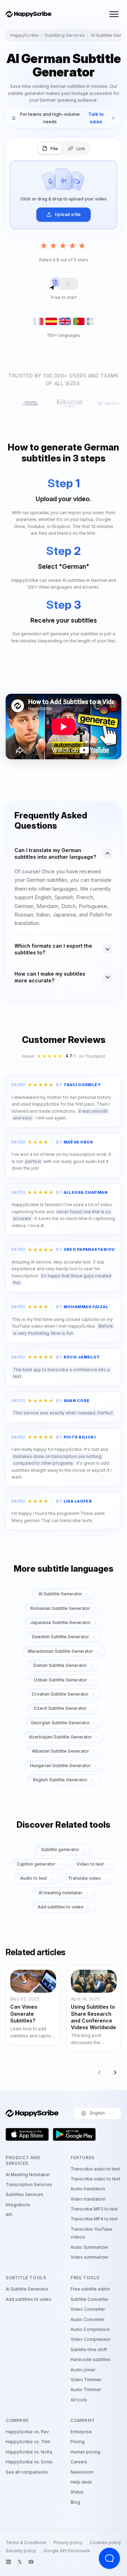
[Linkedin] (8, 2562)
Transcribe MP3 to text (94, 2209)
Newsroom (82, 2472)
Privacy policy (68, 2543)
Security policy (21, 2551)
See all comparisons (27, 2472)
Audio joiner (83, 2370)
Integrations (18, 2205)
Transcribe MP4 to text (94, 2219)
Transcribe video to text (95, 2179)
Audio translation (88, 2189)
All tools (79, 2400)
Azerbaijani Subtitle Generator (61, 1737)
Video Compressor (90, 2339)
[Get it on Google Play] (74, 2134)
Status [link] (77, 2492)
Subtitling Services (65, 35)
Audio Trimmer (86, 2390)
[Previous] (99, 2072)
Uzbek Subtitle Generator (61, 1680)
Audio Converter (87, 2319)
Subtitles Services (25, 2194)
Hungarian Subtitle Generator (60, 1766)
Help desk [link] (81, 2482)
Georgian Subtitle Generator (61, 1723)
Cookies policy (105, 2543)
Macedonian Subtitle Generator (61, 1651)
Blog (75, 2502)
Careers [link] (79, 2462)
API (9, 2215)
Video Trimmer (86, 2380)
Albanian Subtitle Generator (61, 1751)
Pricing (78, 2442)
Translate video (84, 1878)
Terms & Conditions (26, 2543)
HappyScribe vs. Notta (29, 2452)
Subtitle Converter (89, 2299)
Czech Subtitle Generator (60, 1708)
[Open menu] (114, 14)
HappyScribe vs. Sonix (29, 2462)
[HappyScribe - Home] (29, 14)
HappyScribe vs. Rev (27, 2432)
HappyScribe (24, 35)
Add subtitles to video (61, 1907)
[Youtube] (31, 2562)
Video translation (88, 2199)
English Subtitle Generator (60, 1780)
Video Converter (88, 2309)
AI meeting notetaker (61, 1893)
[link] (64, 118)
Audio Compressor (90, 2329)
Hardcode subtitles (90, 2359)
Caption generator (36, 1864)
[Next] (115, 2072)
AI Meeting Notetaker (28, 2175)
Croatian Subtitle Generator (60, 1694)
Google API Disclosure (67, 2551)
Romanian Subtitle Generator (60, 1608)
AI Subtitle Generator (60, 1594)
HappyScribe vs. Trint (28, 2442)
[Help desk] (109, 2558)
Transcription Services (29, 2185)
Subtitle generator (60, 1849)
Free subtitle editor (90, 2289)
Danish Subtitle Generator (60, 1665)
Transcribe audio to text (95, 2169)
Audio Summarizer (89, 2247)
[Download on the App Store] (27, 2134)
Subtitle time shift (89, 2350)
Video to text (90, 1864)
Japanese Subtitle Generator (61, 1622)
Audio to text (34, 1878)
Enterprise (81, 2432)
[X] (20, 2562)
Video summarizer (89, 2257)
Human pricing (85, 2452)
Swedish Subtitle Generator (61, 1637)
